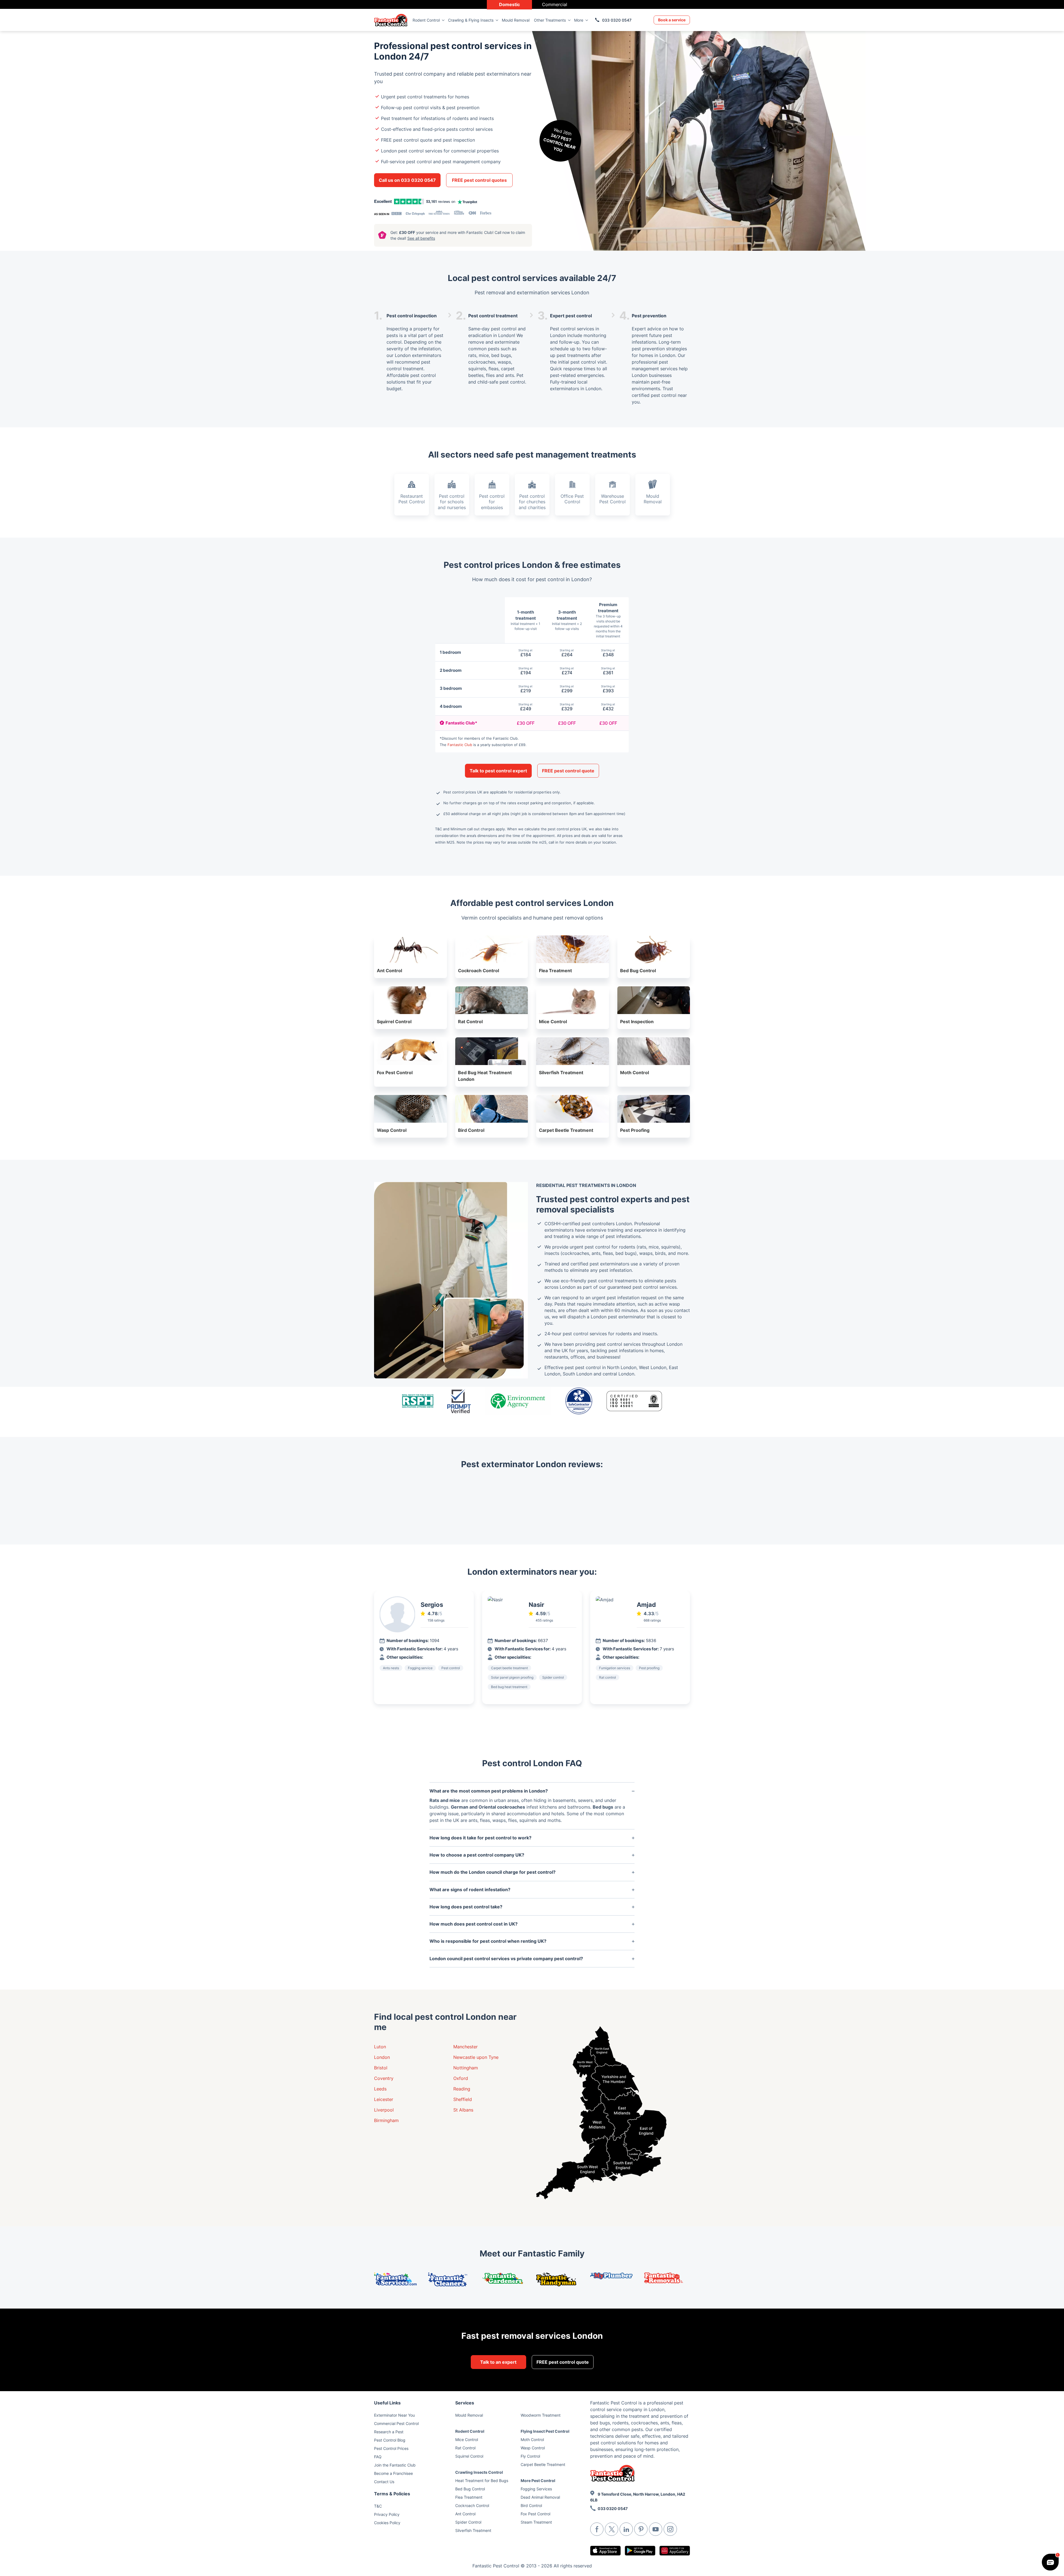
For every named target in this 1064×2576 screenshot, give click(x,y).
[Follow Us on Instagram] (670, 2529)
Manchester (465, 2047)
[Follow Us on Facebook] (597, 2529)
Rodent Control (426, 20)
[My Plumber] (613, 2276)
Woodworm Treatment (541, 2415)
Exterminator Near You (394, 2415)
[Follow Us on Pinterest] (641, 2529)
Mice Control (467, 2440)
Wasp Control (533, 2448)
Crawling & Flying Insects (471, 20)
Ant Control (465, 2514)
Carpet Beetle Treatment (543, 2464)
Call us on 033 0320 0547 (407, 180)
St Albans (463, 2110)
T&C (378, 2506)
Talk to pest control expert (498, 771)
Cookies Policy (387, 2523)
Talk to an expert (498, 2362)
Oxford (461, 2078)
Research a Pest (389, 2432)
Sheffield (463, 2099)
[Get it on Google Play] (640, 2551)
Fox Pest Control (535, 2514)
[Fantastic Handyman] (559, 2279)
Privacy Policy (387, 2514)
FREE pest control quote (568, 771)
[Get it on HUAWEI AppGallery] (675, 2551)
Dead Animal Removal (540, 2497)
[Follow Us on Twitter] (612, 2529)
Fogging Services (536, 2489)
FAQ (378, 2457)
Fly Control (530, 2456)
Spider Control (468, 2522)
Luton (380, 2047)
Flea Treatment (469, 2497)
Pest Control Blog (390, 2440)
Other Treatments (550, 20)
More (579, 20)
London (382, 2057)
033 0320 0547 (617, 20)
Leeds (380, 2089)
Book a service (672, 20)
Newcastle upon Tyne (476, 2057)
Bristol (381, 2068)
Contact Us (384, 2482)
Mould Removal (516, 20)
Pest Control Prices (391, 2448)
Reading (462, 2089)
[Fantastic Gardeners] (505, 2278)
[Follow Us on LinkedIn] (626, 2529)
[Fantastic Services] (397, 2279)
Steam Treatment (536, 2522)
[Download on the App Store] (605, 2551)
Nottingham (466, 2068)
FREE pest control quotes (479, 180)
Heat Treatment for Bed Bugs (482, 2481)
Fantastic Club (460, 745)
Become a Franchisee (393, 2473)
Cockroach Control (472, 2505)
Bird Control (531, 2505)
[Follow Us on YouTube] (656, 2529)
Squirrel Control (469, 2456)
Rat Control (465, 2448)
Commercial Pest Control (396, 2423)
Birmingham (386, 2120)
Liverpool (384, 2110)
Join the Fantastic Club (395, 2465)
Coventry (384, 2078)
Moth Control (532, 2440)
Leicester (384, 2099)
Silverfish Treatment (473, 2530)
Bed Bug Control (470, 2489)
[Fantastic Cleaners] (451, 2279)
